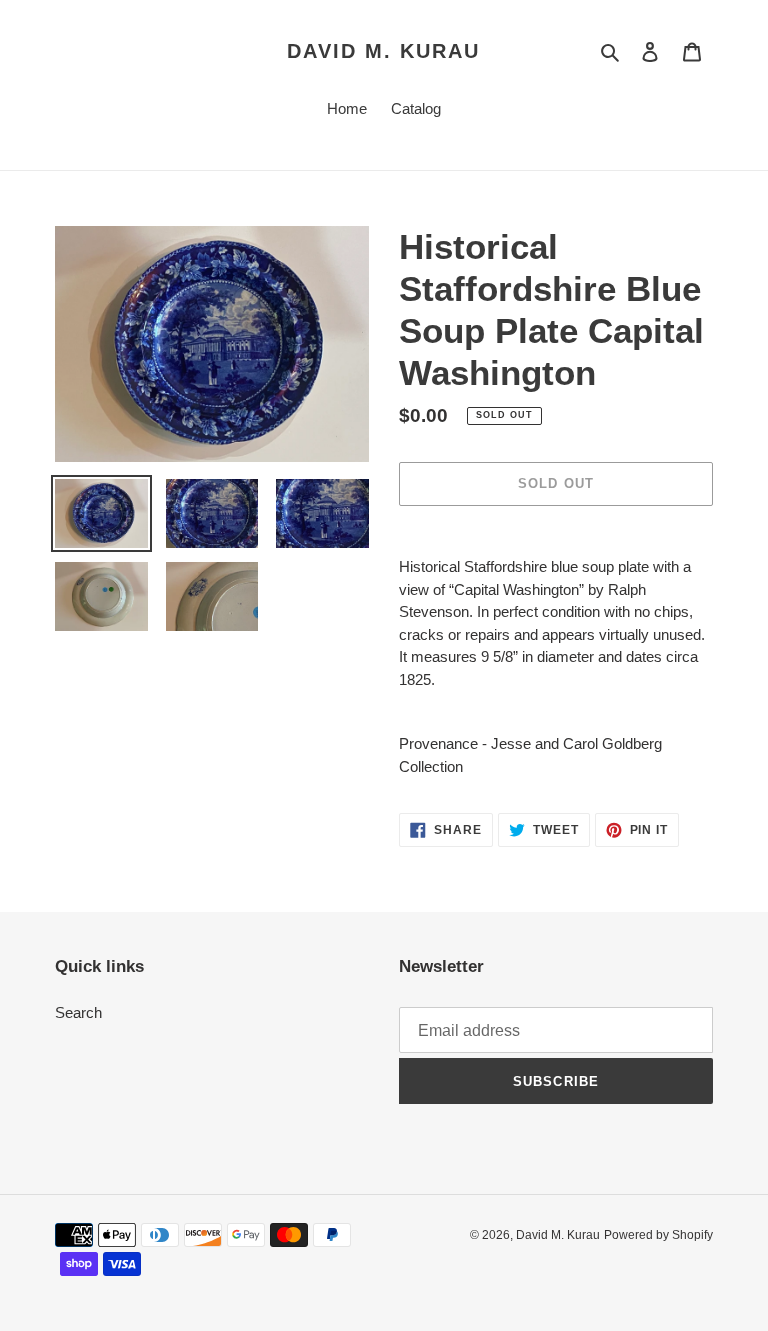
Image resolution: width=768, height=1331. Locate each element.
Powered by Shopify (658, 1235)
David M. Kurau (383, 51)
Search (78, 1012)
